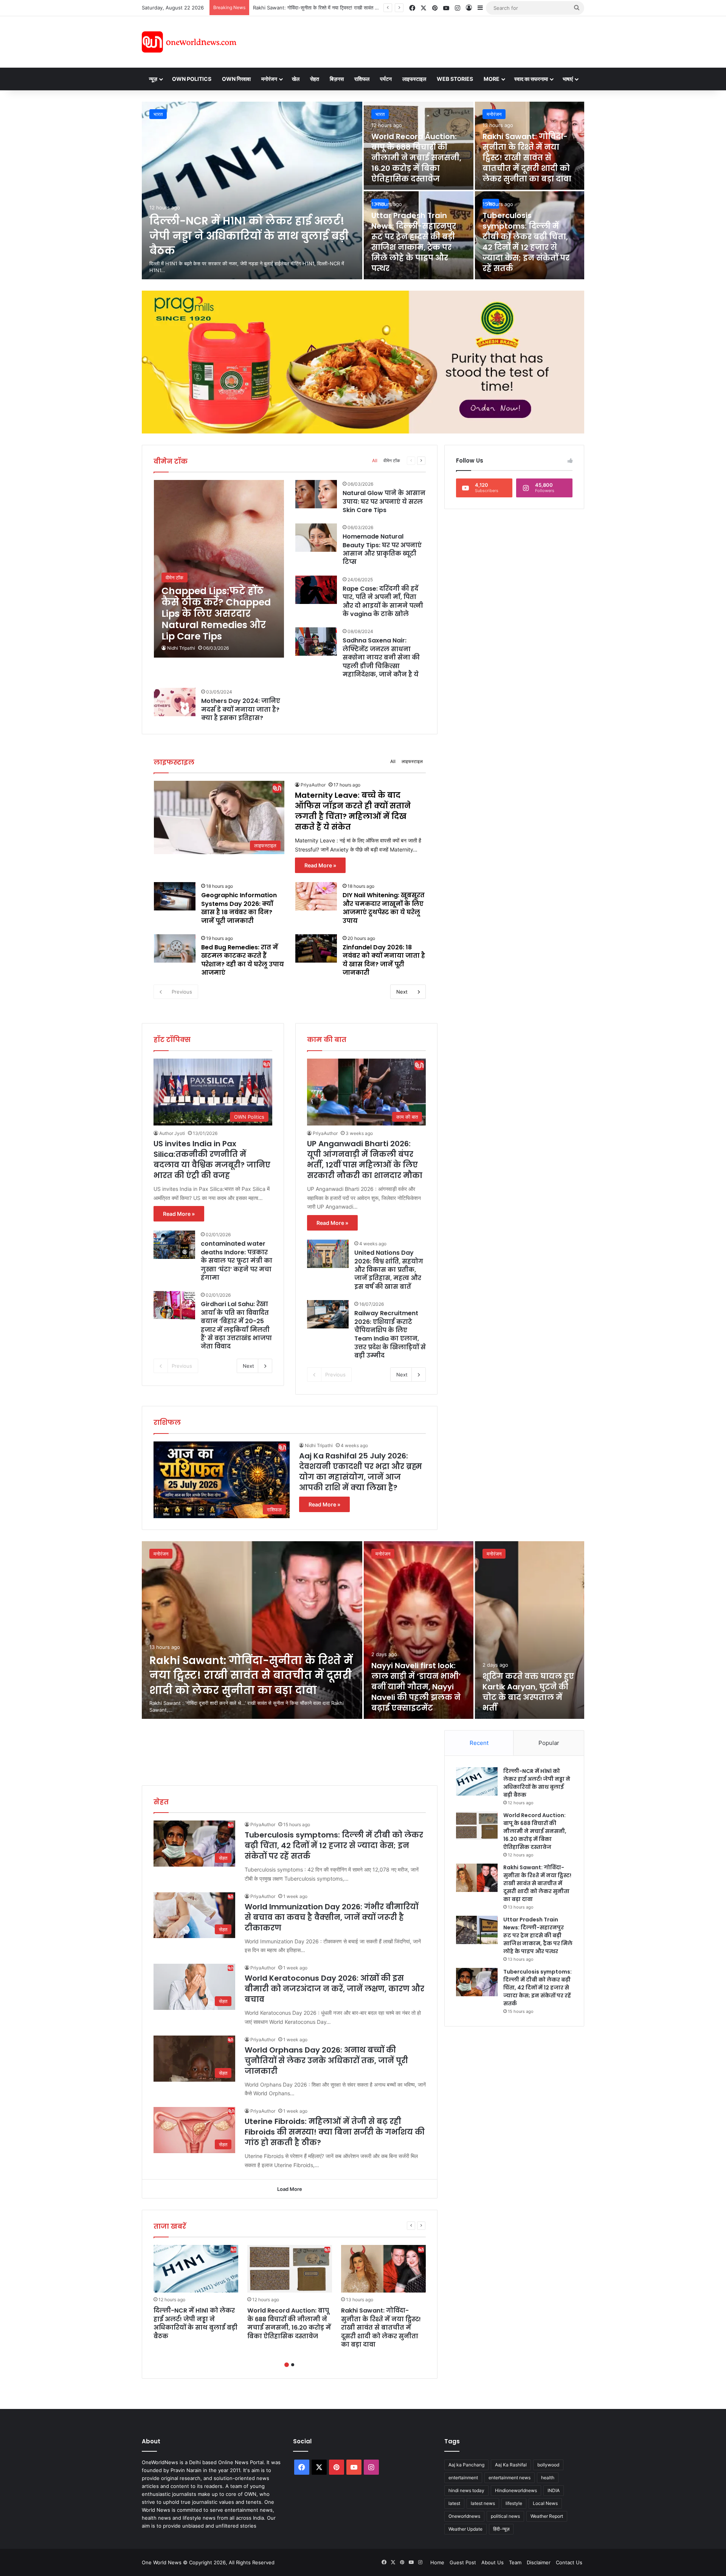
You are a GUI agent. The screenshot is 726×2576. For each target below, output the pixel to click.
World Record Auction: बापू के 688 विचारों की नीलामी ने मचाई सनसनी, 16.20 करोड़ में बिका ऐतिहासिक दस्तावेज (416, 158)
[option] (363, 190)
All (375, 461)
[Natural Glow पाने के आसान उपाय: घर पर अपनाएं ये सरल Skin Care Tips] (316, 494)
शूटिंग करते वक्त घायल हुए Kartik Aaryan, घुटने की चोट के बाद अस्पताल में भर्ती (528, 1692)
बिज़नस (337, 79)
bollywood (548, 2465)
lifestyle (514, 2503)
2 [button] (293, 2365)
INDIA (554, 2490)
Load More (290, 2189)
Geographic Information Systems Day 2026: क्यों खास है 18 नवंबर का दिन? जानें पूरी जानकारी (239, 908)
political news (505, 2516)
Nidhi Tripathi (181, 648)
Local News (545, 2503)
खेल (296, 79)
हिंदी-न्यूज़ (501, 2529)
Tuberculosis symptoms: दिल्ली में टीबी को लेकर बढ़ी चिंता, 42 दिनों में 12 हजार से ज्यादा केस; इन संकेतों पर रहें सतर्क (526, 242)
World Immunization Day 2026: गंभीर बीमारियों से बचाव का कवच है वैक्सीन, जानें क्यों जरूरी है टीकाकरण (331, 1917)
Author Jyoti (172, 1133)
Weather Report (547, 2516)
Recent (479, 1743)
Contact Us (569, 2562)
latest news (483, 2503)
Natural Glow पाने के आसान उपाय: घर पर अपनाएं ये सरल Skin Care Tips (384, 502)
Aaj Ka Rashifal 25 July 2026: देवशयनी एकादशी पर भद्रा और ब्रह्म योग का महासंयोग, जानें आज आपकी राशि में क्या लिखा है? (361, 1472)
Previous (182, 992)
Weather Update (465, 2529)
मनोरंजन (269, 79)
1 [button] (287, 2365)
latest (454, 2503)
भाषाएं (568, 79)
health (548, 2478)
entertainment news (510, 2478)
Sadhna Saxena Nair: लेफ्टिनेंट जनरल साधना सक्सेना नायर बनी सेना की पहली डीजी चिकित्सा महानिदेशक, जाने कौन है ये (381, 657)
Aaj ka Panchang (466, 2465)
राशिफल (362, 79)
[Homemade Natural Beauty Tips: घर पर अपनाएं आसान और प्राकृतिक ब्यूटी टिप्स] (316, 538)
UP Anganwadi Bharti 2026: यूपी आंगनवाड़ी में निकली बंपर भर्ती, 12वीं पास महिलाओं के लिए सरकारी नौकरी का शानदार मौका (365, 1160)
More (492, 79)
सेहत (315, 79)
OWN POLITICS (192, 79)
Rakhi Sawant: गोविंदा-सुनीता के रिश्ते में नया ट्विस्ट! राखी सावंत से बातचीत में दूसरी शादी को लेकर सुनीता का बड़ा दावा (527, 158)
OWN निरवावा (236, 79)
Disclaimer (539, 2562)
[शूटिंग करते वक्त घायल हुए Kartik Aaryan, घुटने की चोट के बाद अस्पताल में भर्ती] (530, 1630)
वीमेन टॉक (392, 461)
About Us (493, 2562)
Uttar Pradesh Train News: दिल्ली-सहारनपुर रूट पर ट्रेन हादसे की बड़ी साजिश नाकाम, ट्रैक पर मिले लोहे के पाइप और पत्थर (371, 8)
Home (437, 2562)
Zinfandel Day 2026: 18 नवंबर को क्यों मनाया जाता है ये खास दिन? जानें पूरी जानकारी (384, 960)
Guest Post (463, 2562)
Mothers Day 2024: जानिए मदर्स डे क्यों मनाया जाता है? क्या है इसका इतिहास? (241, 709)
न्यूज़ (153, 79)
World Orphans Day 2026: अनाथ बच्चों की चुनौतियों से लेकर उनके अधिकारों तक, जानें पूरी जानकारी (326, 2060)
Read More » (320, 865)
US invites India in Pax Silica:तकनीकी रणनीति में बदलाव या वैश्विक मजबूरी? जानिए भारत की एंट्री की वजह (212, 1160)
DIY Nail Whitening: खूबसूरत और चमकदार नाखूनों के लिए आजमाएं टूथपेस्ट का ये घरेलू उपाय (384, 908)
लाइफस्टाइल (414, 79)
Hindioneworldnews (516, 2490)
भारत (158, 114)
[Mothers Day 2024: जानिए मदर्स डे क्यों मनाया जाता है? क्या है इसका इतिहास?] (175, 702)
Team (515, 2562)
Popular (549, 1743)
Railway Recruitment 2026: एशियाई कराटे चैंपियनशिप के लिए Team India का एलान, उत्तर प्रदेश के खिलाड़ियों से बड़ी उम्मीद (390, 1334)
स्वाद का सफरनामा (531, 79)
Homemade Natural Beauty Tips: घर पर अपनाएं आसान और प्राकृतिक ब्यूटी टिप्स (382, 549)
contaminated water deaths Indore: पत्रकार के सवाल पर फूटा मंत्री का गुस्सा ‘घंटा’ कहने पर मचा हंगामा (237, 1261)
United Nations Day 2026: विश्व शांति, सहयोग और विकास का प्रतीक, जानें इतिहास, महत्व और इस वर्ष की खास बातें (389, 1270)
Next (402, 992)
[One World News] (189, 42)
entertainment (463, 2478)
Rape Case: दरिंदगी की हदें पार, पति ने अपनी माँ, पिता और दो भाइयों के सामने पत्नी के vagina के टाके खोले (383, 601)
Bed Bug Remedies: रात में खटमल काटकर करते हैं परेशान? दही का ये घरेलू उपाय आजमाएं (243, 960)
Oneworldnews (464, 2516)
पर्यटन (386, 79)
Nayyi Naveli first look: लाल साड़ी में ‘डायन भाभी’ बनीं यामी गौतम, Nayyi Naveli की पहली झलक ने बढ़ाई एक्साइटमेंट (416, 1687)
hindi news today (466, 2490)
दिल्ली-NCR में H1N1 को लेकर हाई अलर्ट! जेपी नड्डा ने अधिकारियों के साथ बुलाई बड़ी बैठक (249, 236)
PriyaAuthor (313, 785)
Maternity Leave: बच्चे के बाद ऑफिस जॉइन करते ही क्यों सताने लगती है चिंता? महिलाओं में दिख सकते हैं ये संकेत (353, 811)
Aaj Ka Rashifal (511, 2465)
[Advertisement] (431, 41)
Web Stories (455, 79)
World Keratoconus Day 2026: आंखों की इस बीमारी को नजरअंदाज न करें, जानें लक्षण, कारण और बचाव (334, 1989)
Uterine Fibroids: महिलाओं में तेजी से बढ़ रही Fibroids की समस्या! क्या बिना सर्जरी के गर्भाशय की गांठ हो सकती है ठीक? (335, 2132)
